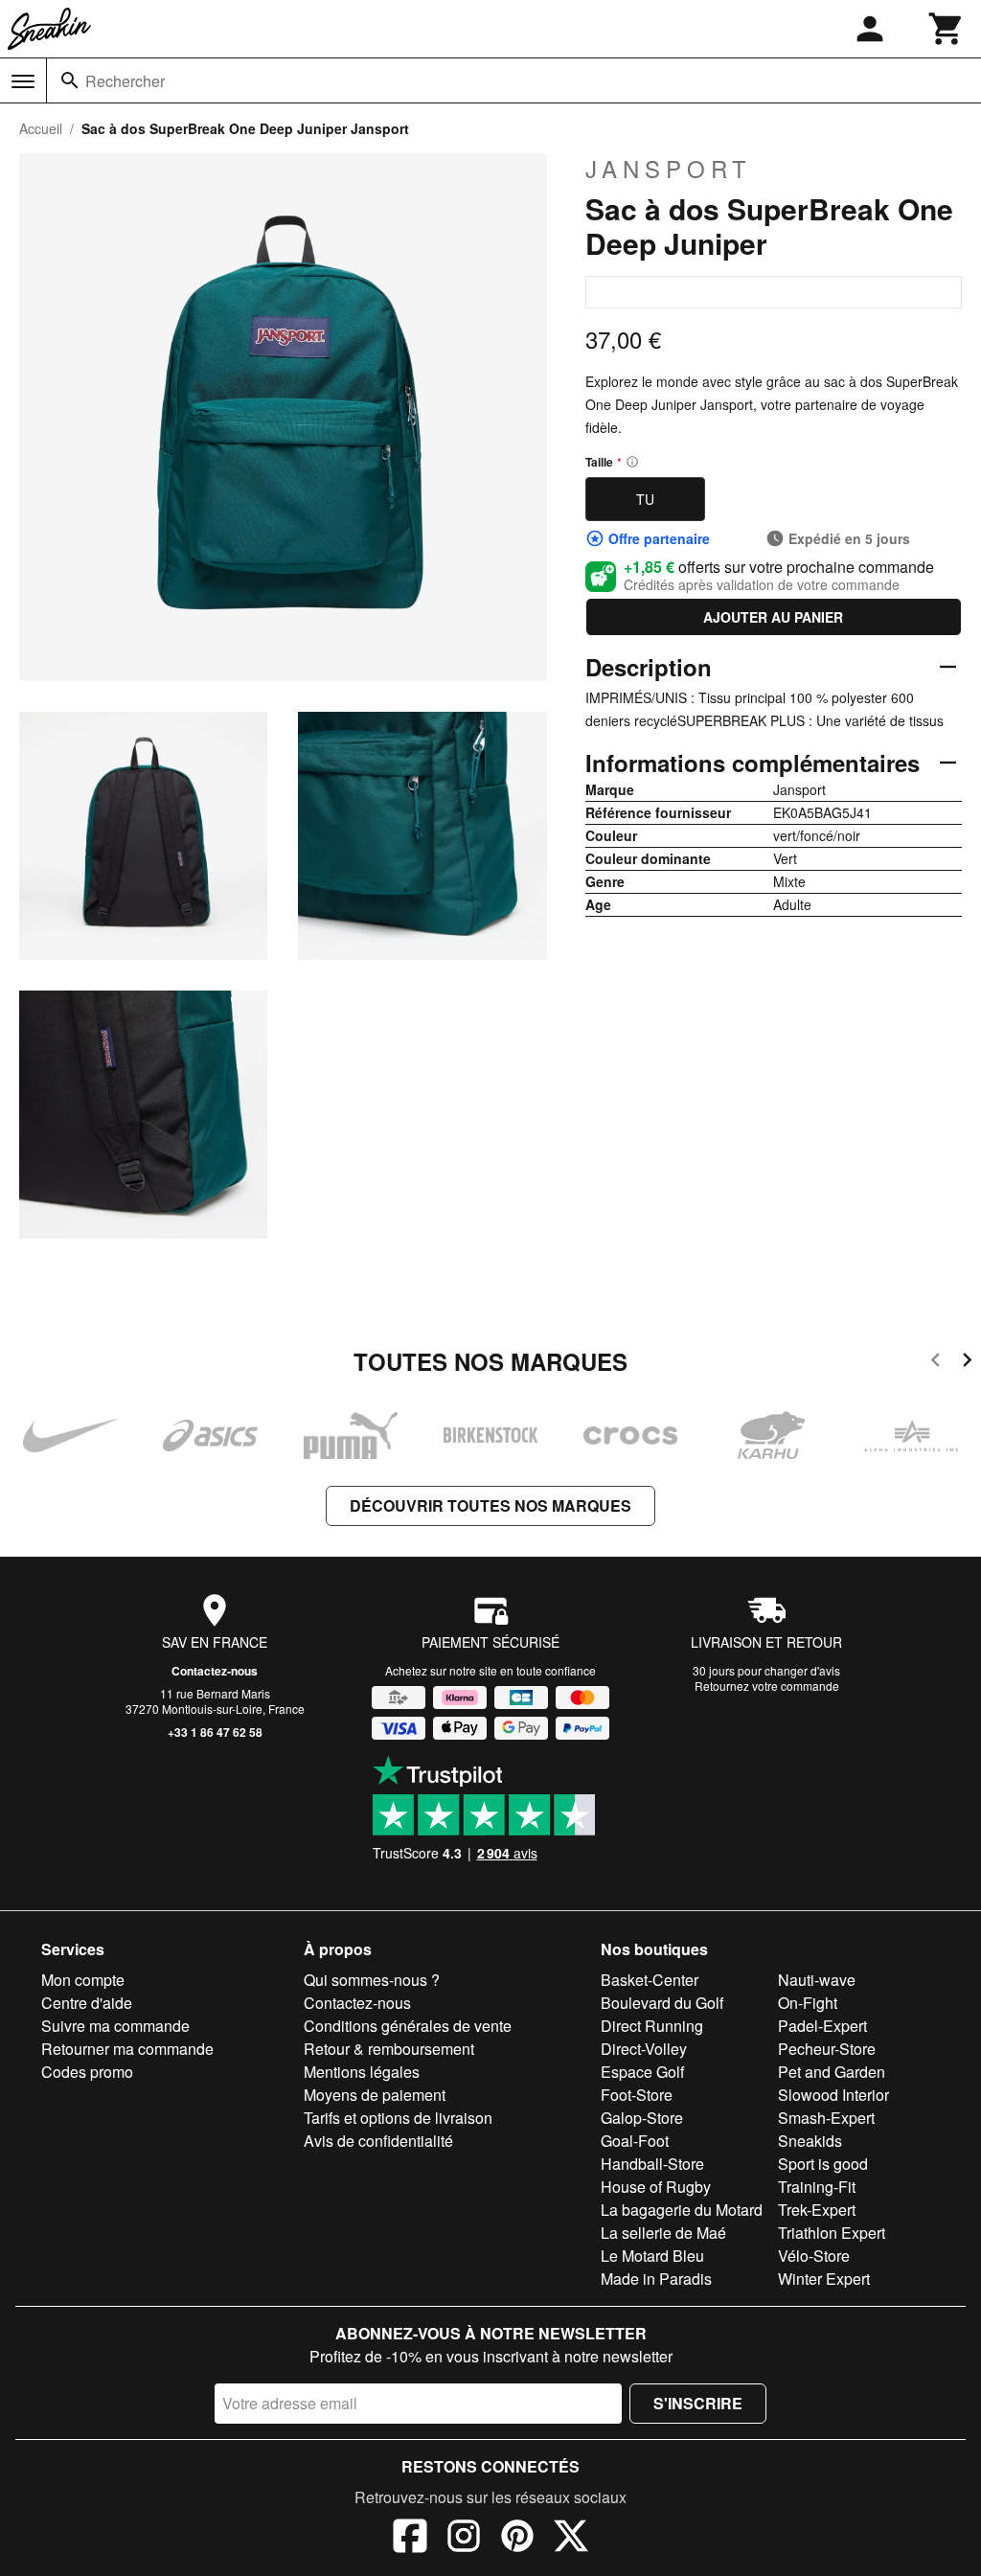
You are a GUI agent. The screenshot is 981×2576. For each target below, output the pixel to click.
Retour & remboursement (389, 2049)
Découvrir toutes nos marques (490, 1505)
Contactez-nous (215, 1671)
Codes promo (87, 2072)
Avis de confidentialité (378, 2141)
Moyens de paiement (375, 2095)
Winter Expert (824, 2279)
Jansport (669, 169)
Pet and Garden (832, 2072)
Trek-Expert (817, 2210)
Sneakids (810, 2141)
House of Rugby (656, 2187)
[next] (967, 1363)
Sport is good (823, 2164)
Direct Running (652, 2026)
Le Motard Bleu (652, 2256)
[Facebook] (410, 2539)
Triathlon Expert (832, 2233)
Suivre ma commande (115, 2026)
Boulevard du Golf (662, 2003)
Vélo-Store (814, 2256)
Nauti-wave (817, 1980)
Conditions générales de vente (408, 2026)
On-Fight (808, 2003)
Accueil (41, 128)
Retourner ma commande (127, 2049)
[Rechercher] (70, 80)
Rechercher (125, 81)
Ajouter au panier (773, 617)
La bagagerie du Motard (682, 2210)
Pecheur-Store (827, 2049)
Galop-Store (642, 2118)
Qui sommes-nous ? (372, 1980)
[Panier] (947, 29)
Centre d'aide (87, 2003)
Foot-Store (637, 2095)
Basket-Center (650, 1980)
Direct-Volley (644, 2049)
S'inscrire (698, 2403)
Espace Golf (642, 2072)
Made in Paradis (656, 2279)
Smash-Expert (826, 2118)
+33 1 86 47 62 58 (215, 1732)
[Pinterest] (517, 2539)
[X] (571, 2539)
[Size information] (632, 462)
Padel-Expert (822, 2026)
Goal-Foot (635, 2141)
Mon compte (83, 1980)
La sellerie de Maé (663, 2233)
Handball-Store (652, 2164)
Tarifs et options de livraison (398, 2118)
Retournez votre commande (767, 1686)
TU (645, 499)
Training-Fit (817, 2187)
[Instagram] (464, 2539)
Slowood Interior (833, 2095)
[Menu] (23, 81)
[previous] (935, 1363)
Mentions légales (362, 2072)
